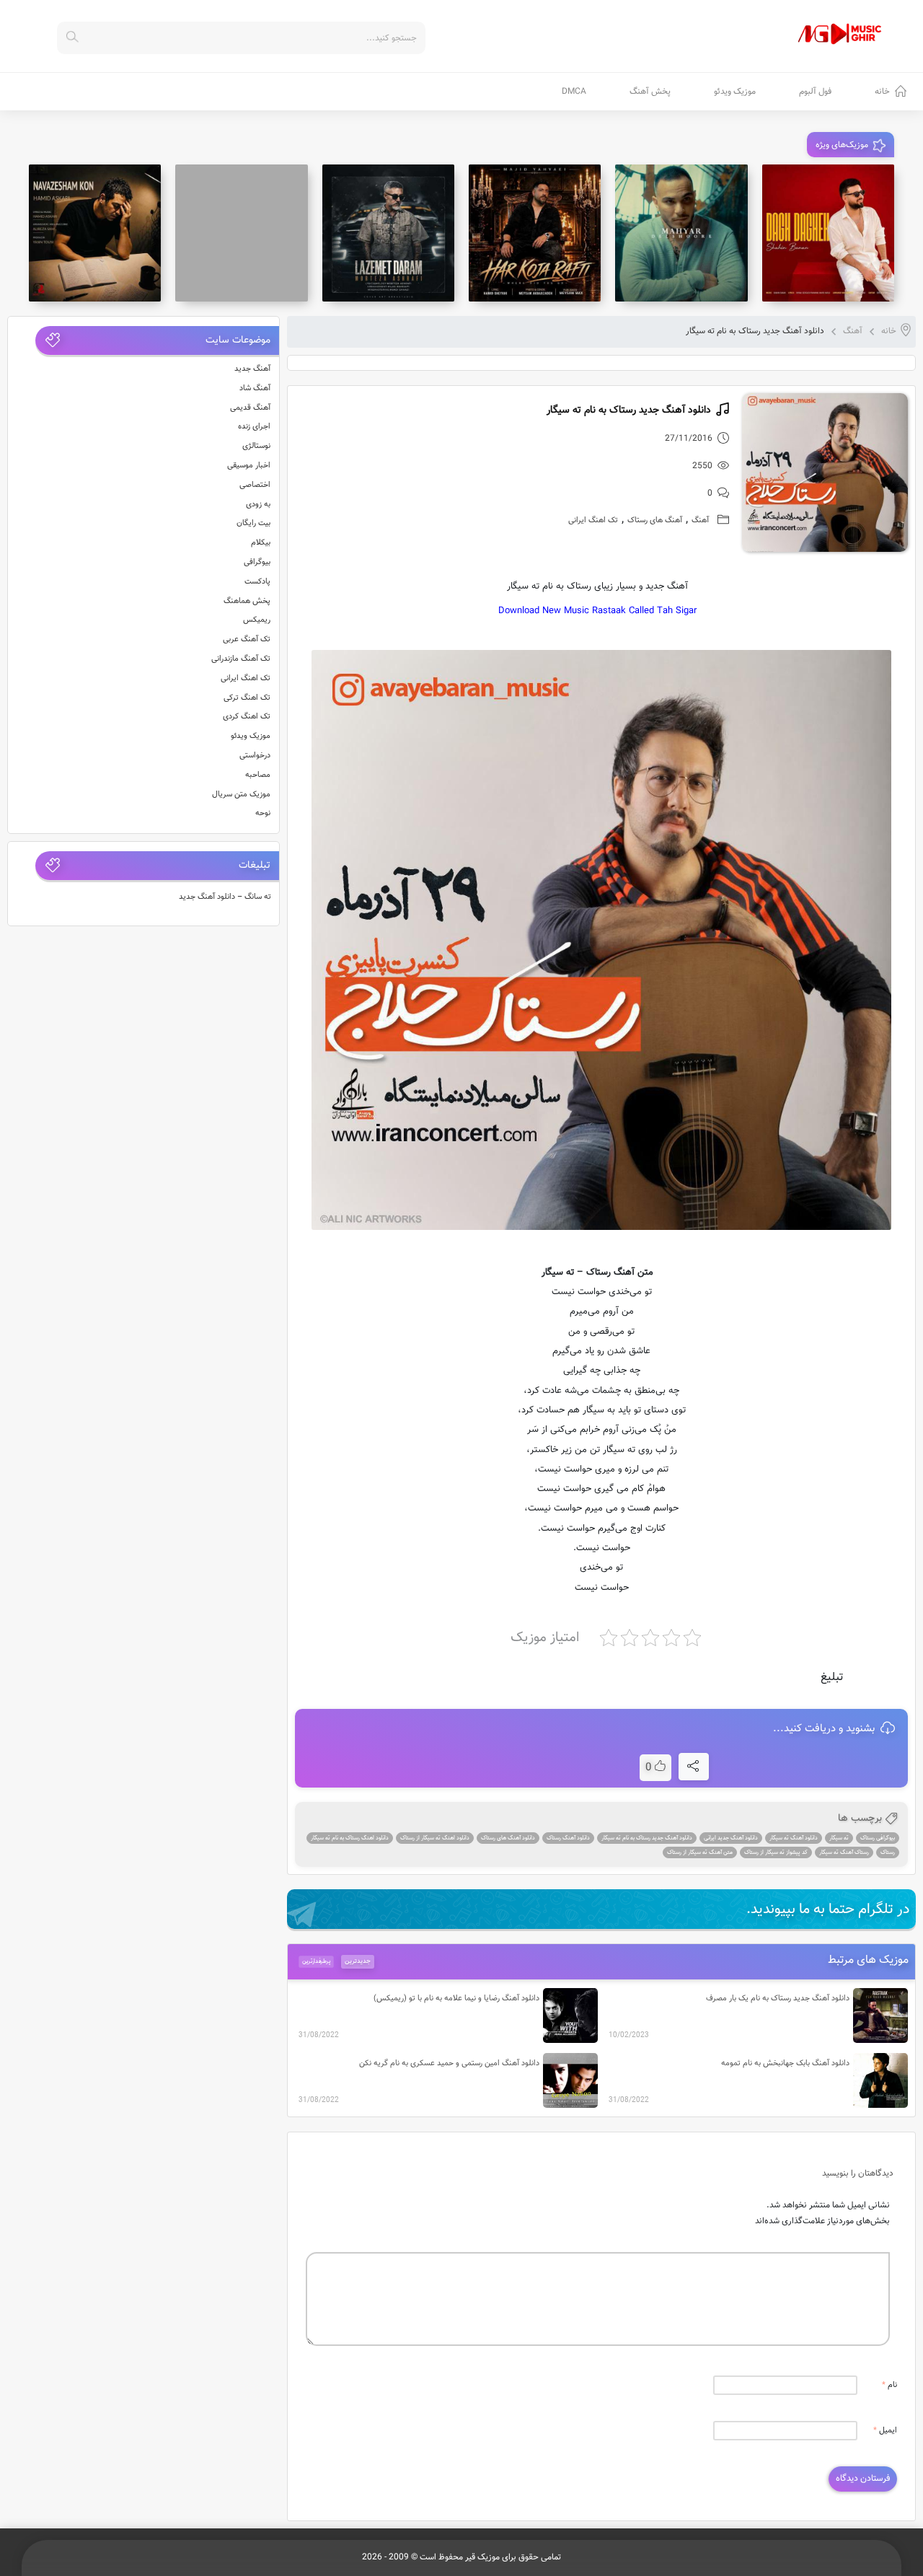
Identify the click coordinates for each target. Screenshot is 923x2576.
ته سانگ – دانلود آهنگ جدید (225, 897)
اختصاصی (255, 485)
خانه (882, 92)
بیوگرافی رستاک (878, 1838)
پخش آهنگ (650, 92)
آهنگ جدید (252, 369)
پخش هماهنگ (247, 601)
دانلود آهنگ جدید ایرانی (731, 1838)
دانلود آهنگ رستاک (568, 1838)
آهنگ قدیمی (250, 408)
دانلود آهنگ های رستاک (508, 1838)
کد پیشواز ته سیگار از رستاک (776, 1852)
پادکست (257, 582)
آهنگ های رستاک (655, 520)
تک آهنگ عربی (247, 639)
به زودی (258, 505)
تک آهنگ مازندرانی (241, 659)
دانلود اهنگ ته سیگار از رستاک (435, 1838)
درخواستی (255, 756)
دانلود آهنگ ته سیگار (794, 1838)
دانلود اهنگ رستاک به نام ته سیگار (350, 1838)
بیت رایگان (253, 523)
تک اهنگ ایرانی (593, 520)
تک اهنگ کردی (247, 717)
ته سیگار (839, 1838)
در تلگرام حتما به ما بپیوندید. (828, 1909)
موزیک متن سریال (241, 795)
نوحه (263, 813)
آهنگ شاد (255, 388)
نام (889, 2385)
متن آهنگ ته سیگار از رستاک (700, 1852)
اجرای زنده (254, 427)
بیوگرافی (257, 562)
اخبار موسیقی (249, 466)
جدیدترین (358, 1961)
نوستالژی (256, 446)
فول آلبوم (815, 92)
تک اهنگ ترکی (247, 698)
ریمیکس (257, 620)
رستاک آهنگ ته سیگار (844, 1852)
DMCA (574, 92)
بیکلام (261, 543)
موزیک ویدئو (735, 92)
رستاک (888, 1852)
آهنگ (853, 331)
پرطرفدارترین (316, 1961)
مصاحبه (258, 775)
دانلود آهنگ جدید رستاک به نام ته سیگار (647, 1838)
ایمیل (885, 2431)
